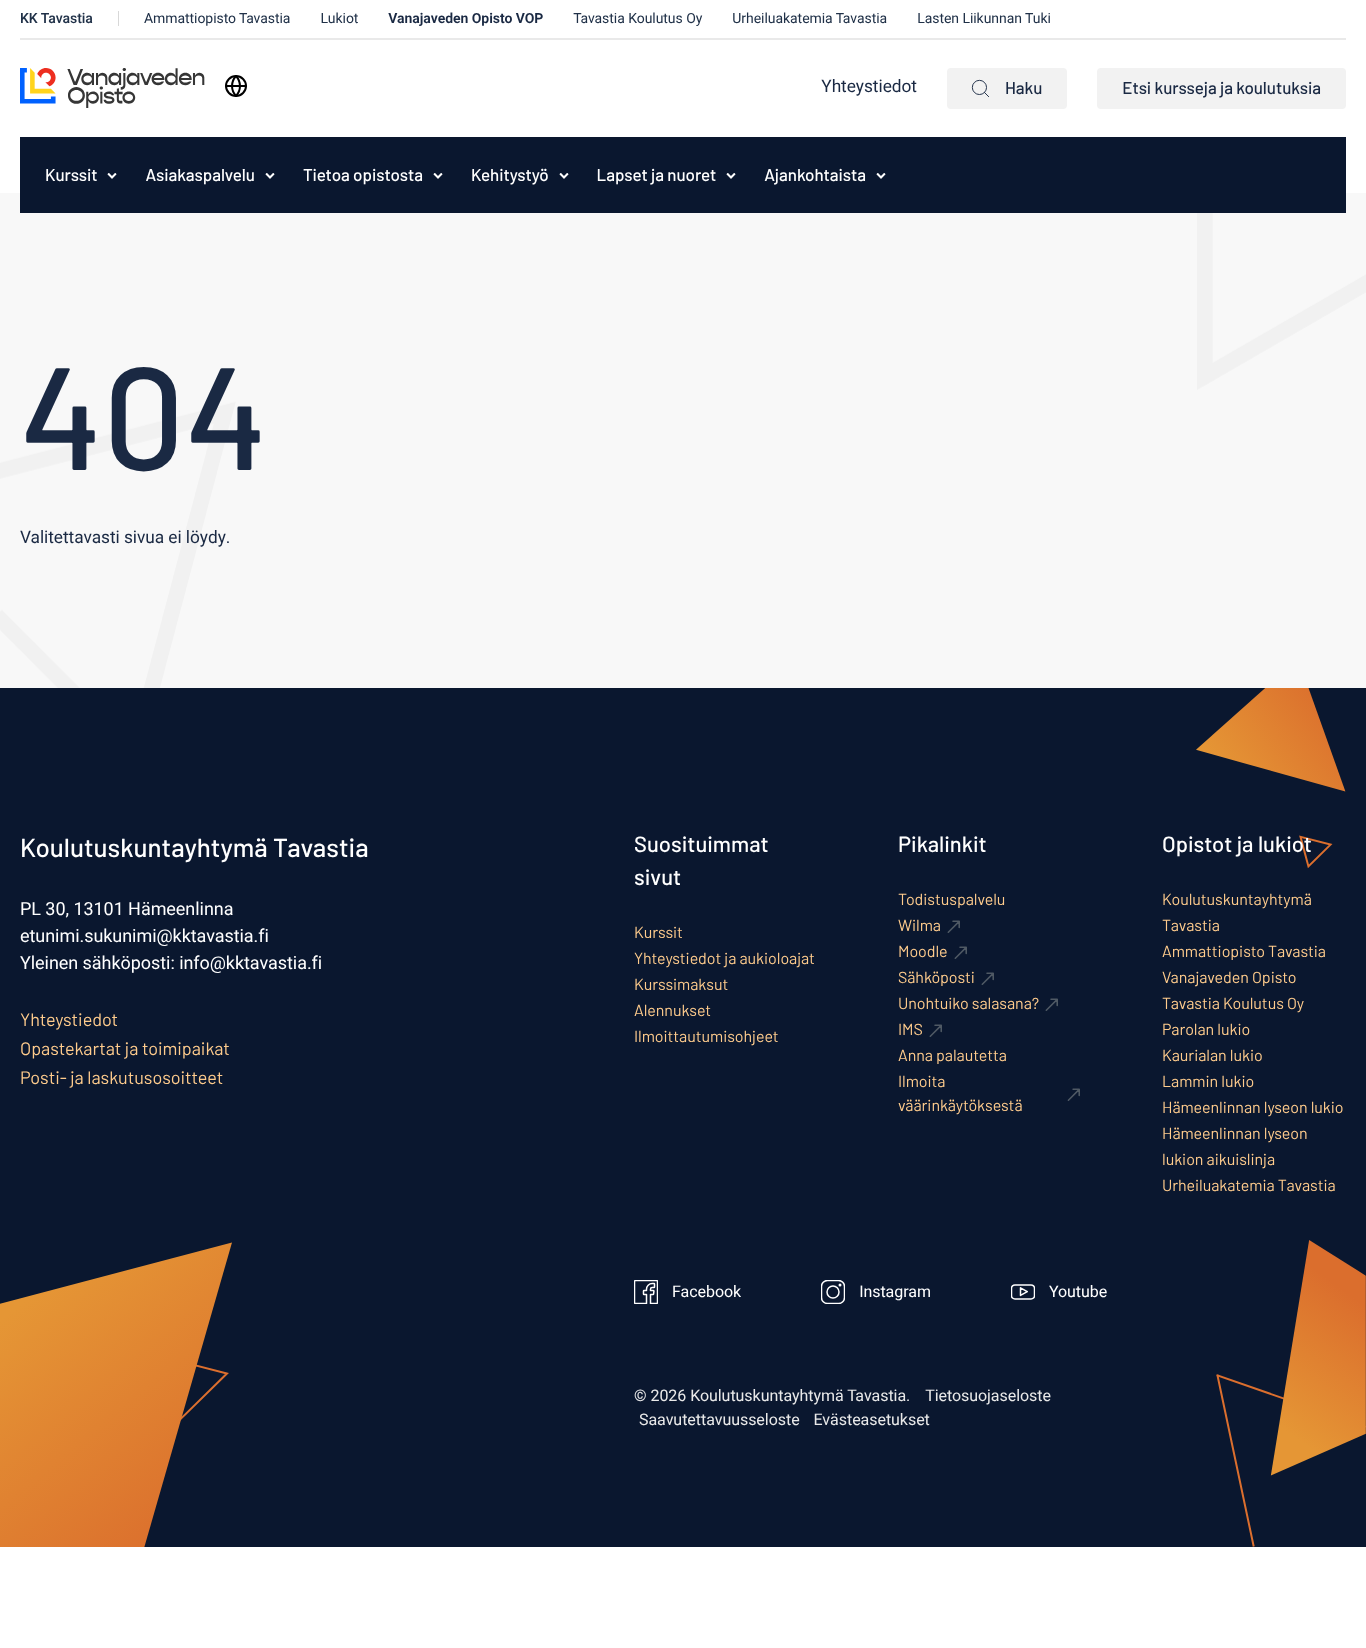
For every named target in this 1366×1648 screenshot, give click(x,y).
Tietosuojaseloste (988, 1396)
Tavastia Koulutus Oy (637, 18)
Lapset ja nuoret (657, 175)
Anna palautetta (952, 1055)
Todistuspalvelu (951, 899)
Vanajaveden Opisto (1229, 977)
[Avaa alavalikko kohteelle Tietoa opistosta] (438, 175)
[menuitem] (66, 175)
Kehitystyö (510, 175)
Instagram (895, 1292)
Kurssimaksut (681, 984)
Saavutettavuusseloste (719, 1420)
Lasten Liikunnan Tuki (984, 18)
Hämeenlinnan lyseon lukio (1253, 1107)
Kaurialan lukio (1212, 1055)
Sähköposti (936, 977)
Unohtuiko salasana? (968, 1003)
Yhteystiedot (869, 87)
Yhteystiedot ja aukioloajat (724, 958)
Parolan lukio (1206, 1029)
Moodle (923, 951)
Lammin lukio (1208, 1081)
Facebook (706, 1292)
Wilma (919, 925)
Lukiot (339, 18)
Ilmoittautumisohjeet (706, 1036)
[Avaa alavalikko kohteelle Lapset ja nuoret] (731, 175)
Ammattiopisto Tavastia (217, 18)
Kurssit (71, 175)
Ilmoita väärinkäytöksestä (960, 1093)
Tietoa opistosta (363, 175)
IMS (910, 1029)
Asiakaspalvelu (199, 175)
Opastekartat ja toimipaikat (125, 1048)
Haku (1023, 88)
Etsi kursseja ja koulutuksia (1221, 88)
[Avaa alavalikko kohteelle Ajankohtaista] (881, 175)
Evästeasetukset (872, 1420)
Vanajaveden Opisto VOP (465, 18)
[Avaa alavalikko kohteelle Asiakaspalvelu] (270, 175)
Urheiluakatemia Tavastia (809, 18)
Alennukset (672, 1010)
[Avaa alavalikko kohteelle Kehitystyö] (564, 175)
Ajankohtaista (815, 175)
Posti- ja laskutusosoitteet (121, 1077)
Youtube (1078, 1292)
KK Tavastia (56, 18)
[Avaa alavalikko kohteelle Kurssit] (112, 175)
